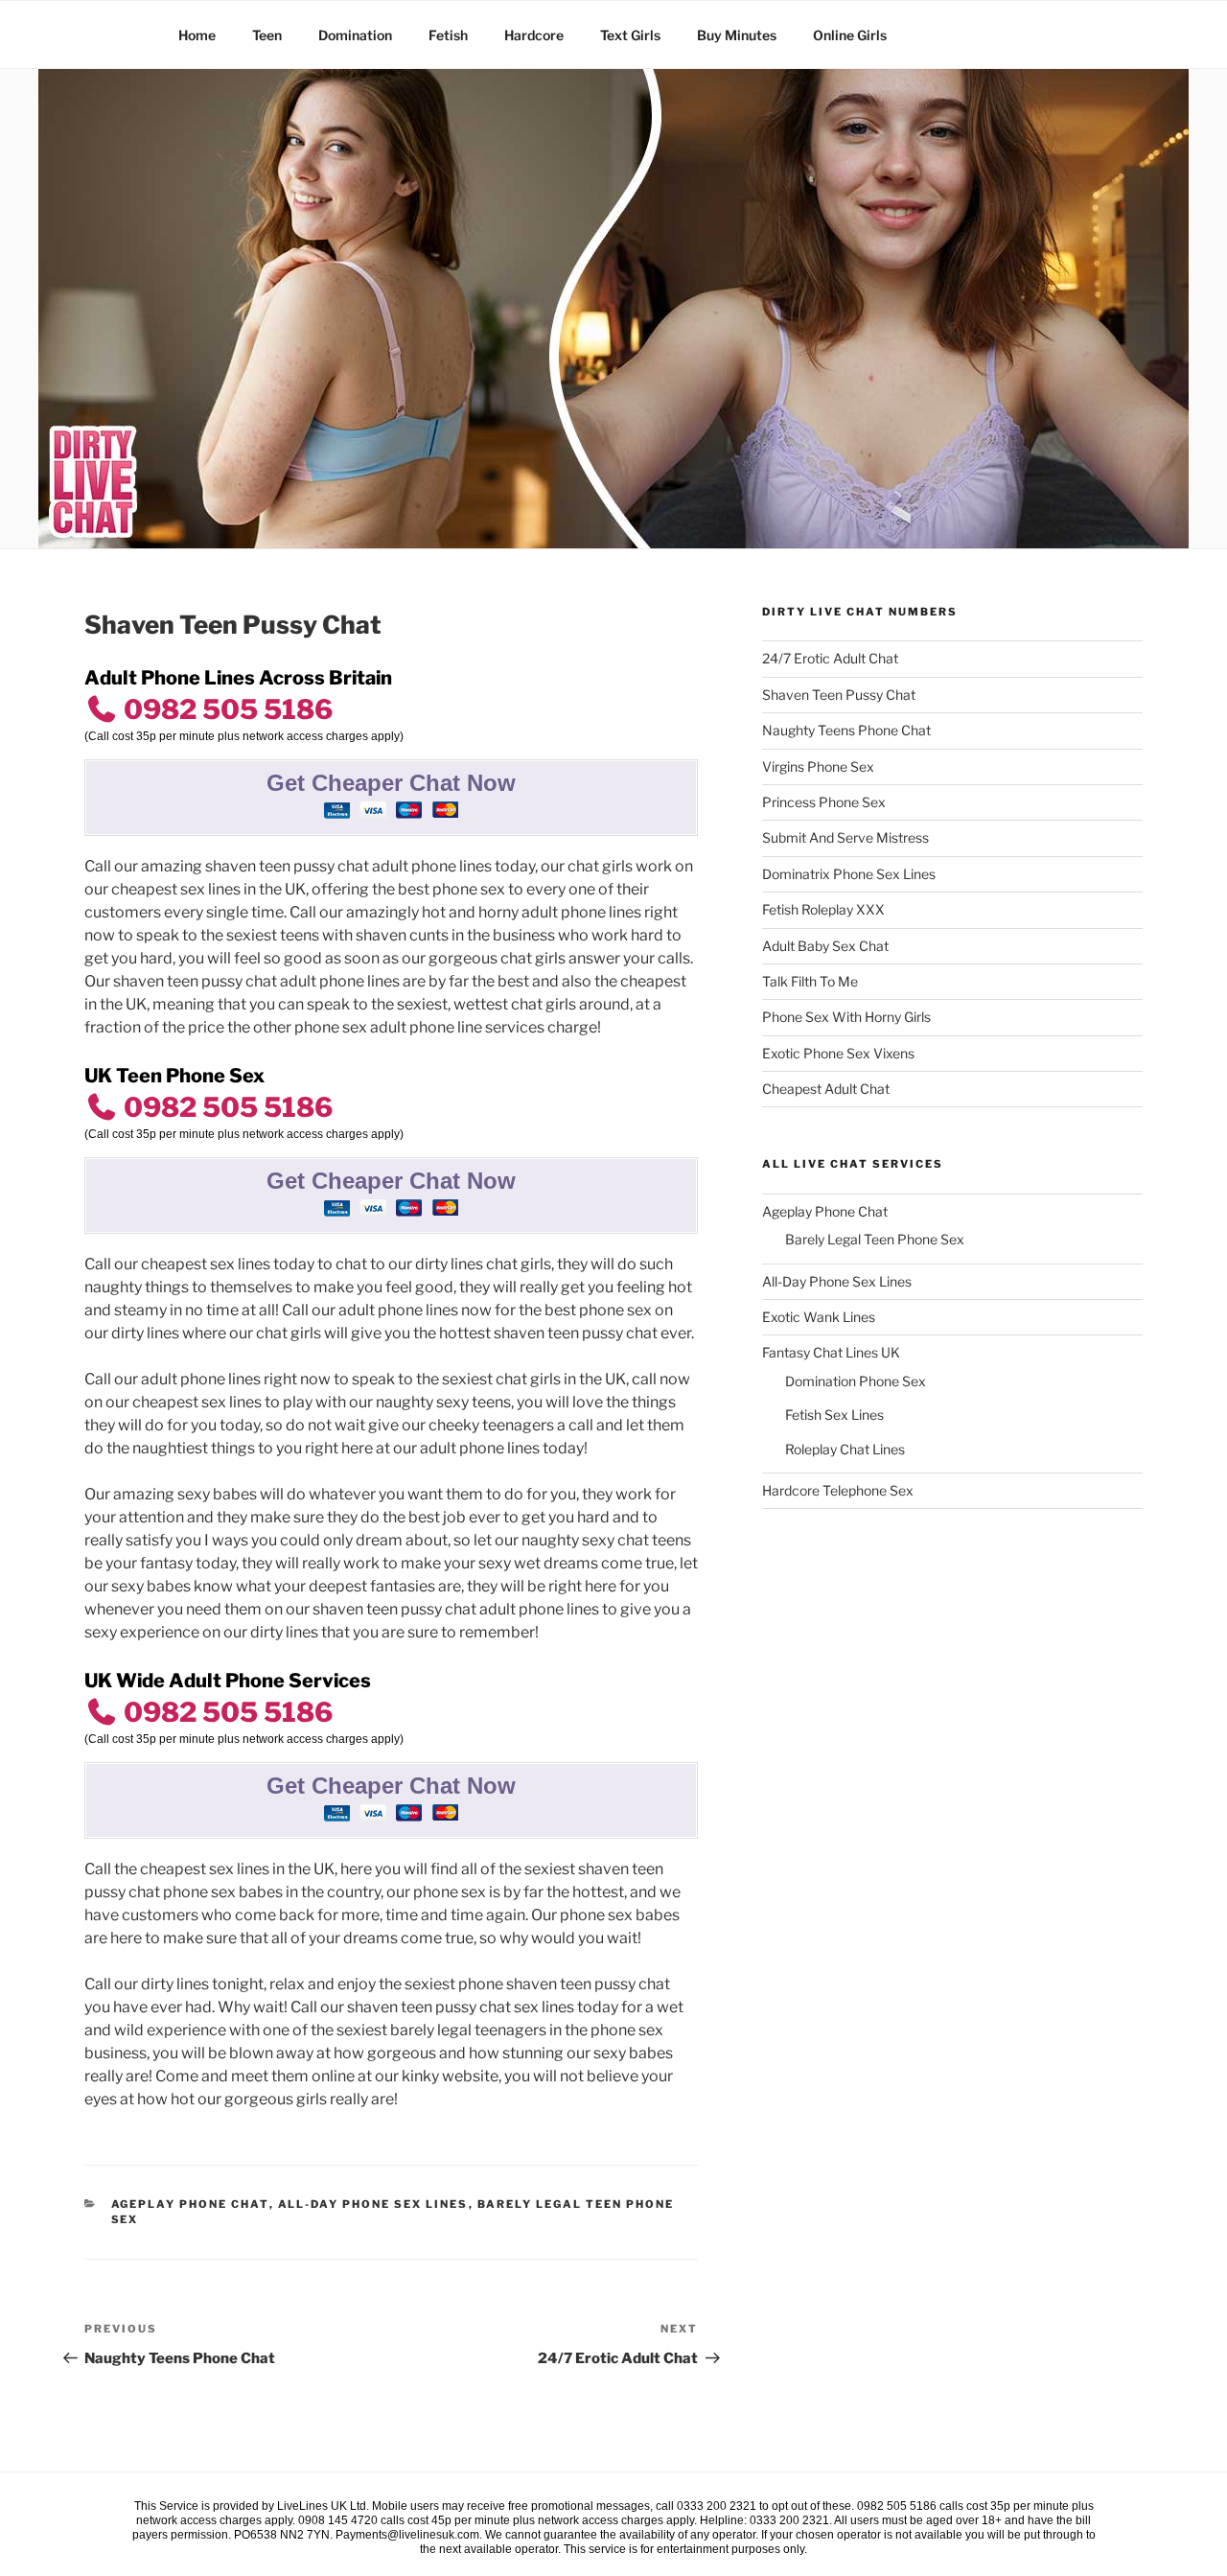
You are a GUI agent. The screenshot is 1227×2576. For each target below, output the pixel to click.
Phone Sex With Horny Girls (846, 1017)
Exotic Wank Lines (819, 1317)
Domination (355, 35)
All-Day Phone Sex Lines (373, 2204)
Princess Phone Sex (824, 802)
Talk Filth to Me (810, 981)
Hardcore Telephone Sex (838, 1490)
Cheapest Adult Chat (826, 1089)
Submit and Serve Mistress (845, 837)
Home (197, 35)
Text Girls (630, 35)
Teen (267, 35)
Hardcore (534, 35)
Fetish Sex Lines (834, 1415)
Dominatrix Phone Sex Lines (849, 874)
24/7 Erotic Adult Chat (830, 658)
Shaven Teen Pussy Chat (839, 695)
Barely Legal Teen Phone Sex (875, 1239)
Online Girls (850, 35)
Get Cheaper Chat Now (391, 783)
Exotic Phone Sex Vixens (838, 1053)
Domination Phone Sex (856, 1381)
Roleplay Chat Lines (845, 1449)
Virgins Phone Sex (818, 766)
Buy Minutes (737, 35)
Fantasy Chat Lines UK (831, 1352)
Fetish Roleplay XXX (823, 909)
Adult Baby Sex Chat (825, 946)
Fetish (448, 35)
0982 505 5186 (225, 709)
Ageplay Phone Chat (190, 2204)
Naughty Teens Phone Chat (846, 730)
